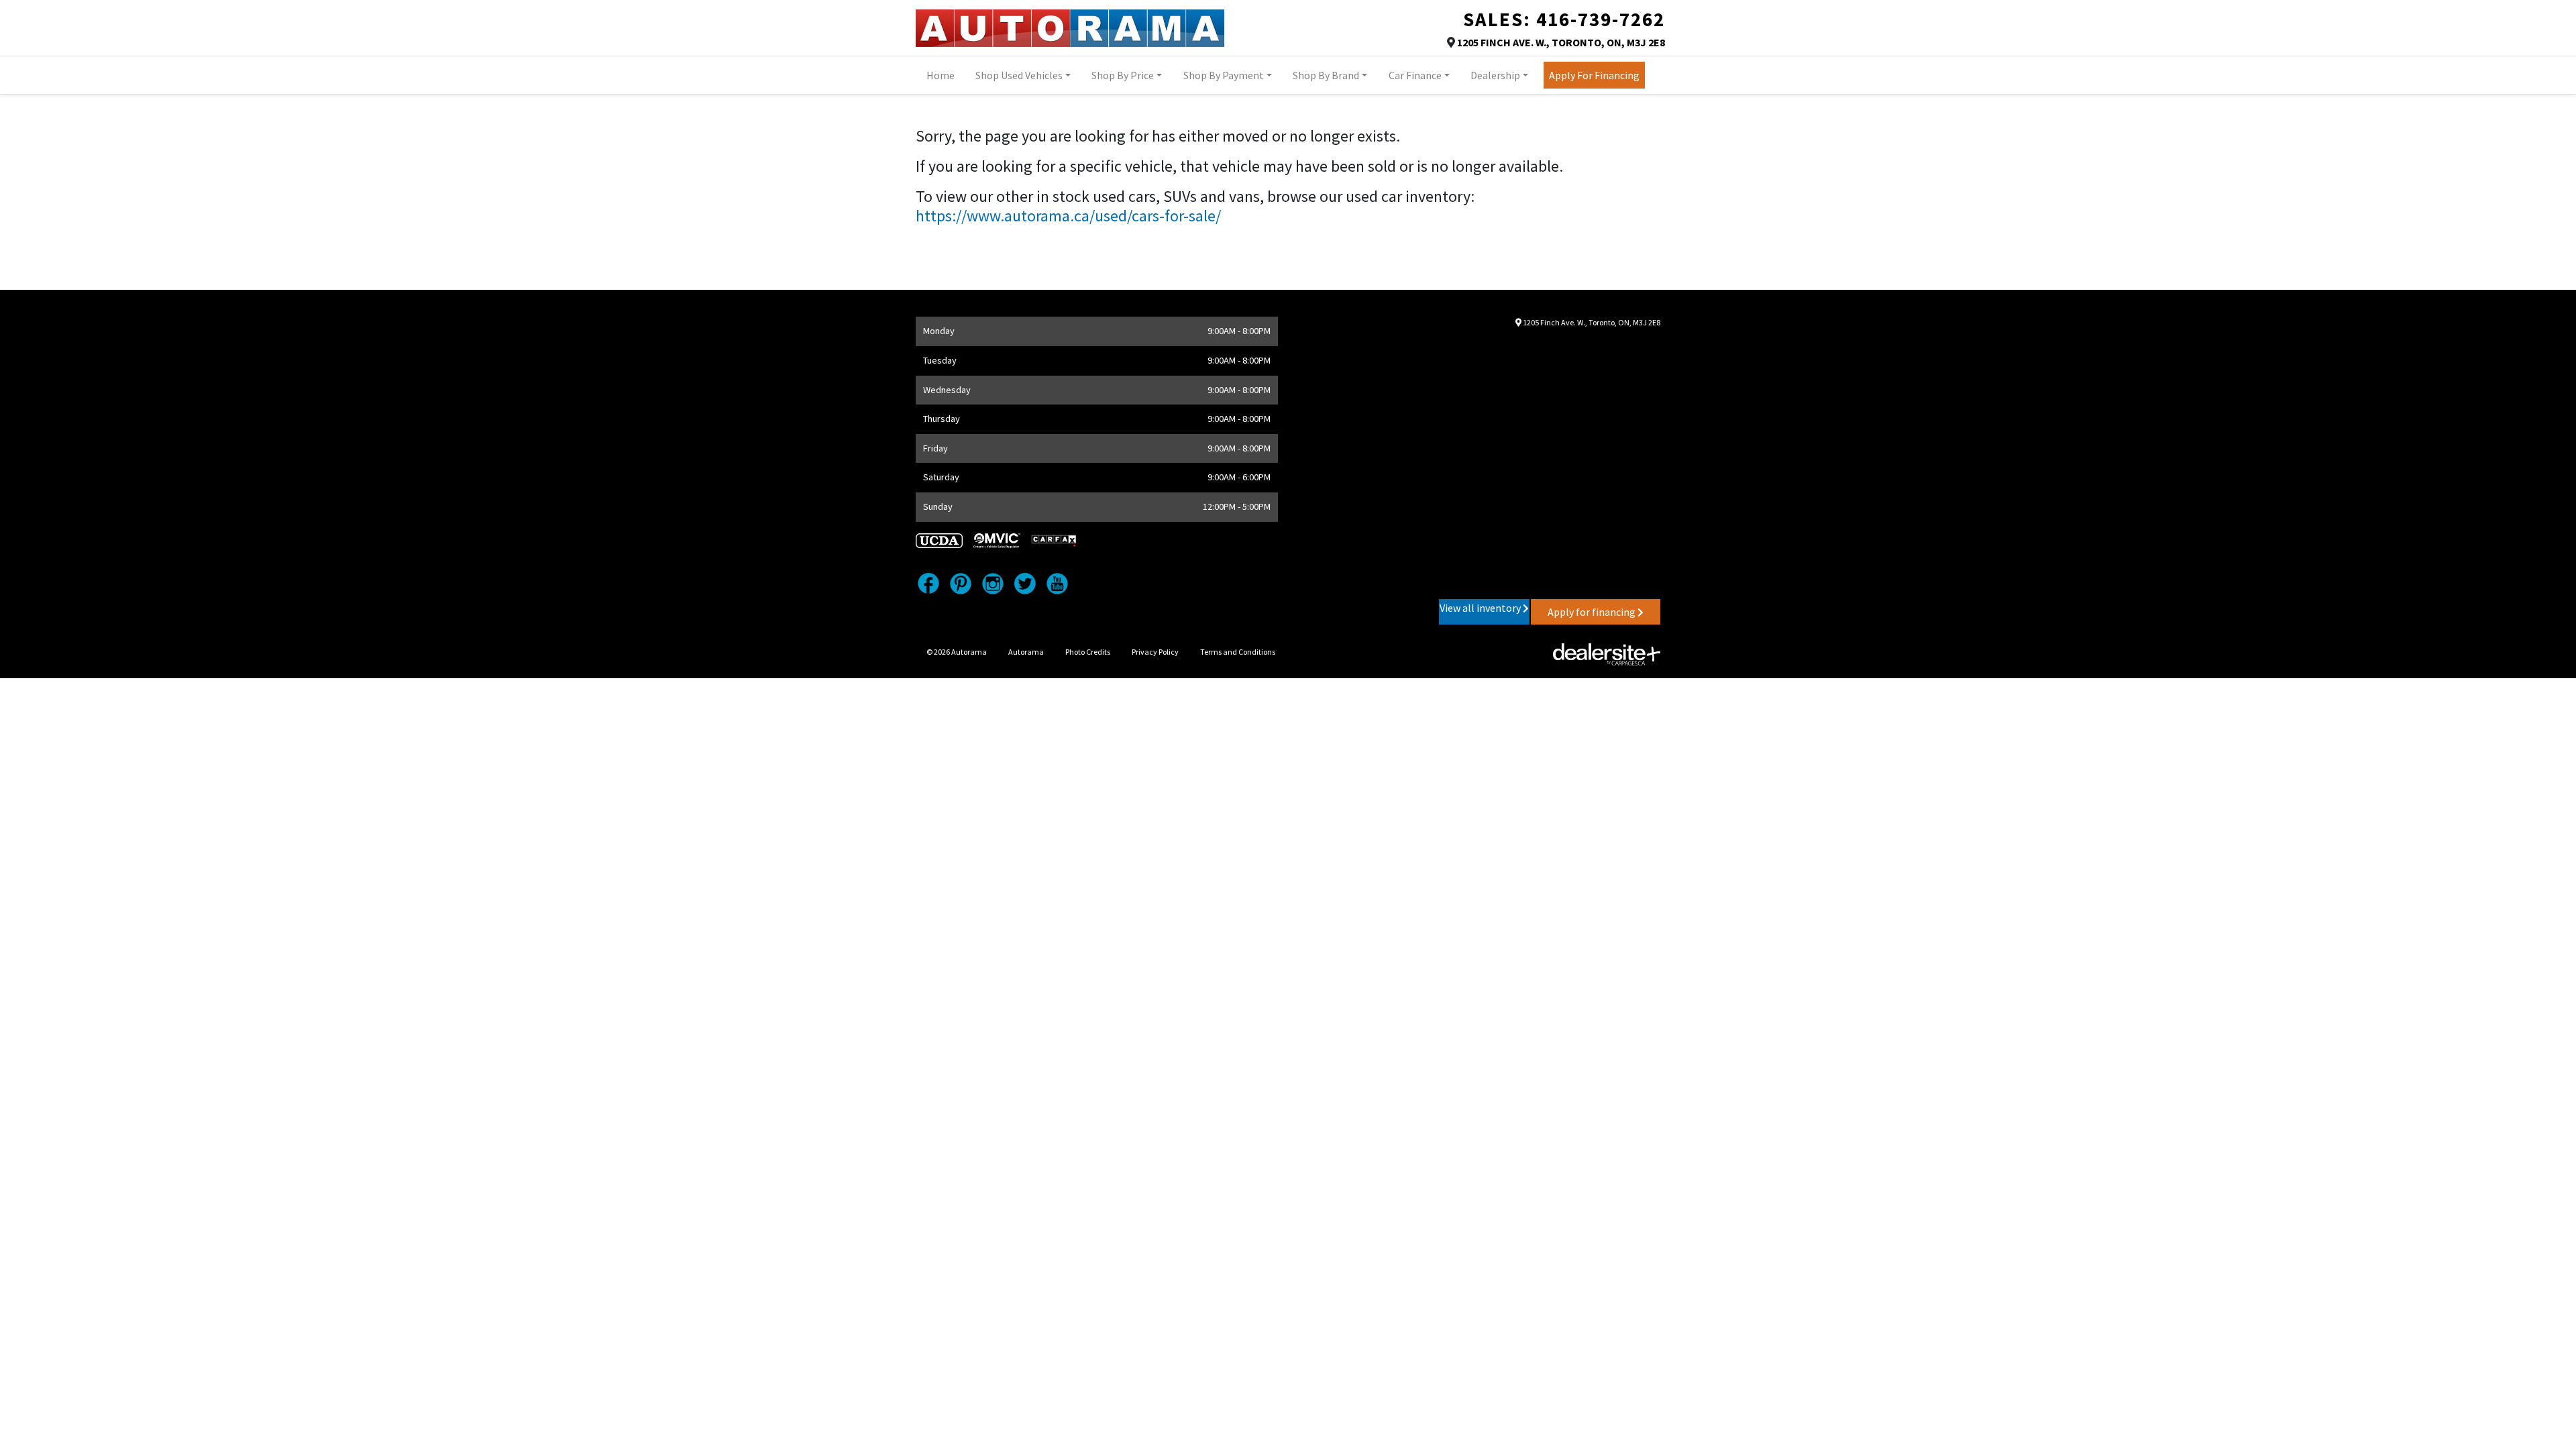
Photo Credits (1088, 652)
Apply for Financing (1594, 75)
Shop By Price (1123, 75)
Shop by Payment (1224, 75)
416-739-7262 (1601, 19)
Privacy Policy (1155, 652)
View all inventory (1481, 608)
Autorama (1026, 652)
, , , (1561, 42)
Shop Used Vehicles (1019, 75)
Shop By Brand (1326, 75)
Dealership (1495, 75)
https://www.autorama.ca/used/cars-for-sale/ (1068, 216)
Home (941, 75)
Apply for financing (1593, 612)
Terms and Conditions (1238, 652)
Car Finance (1415, 75)
